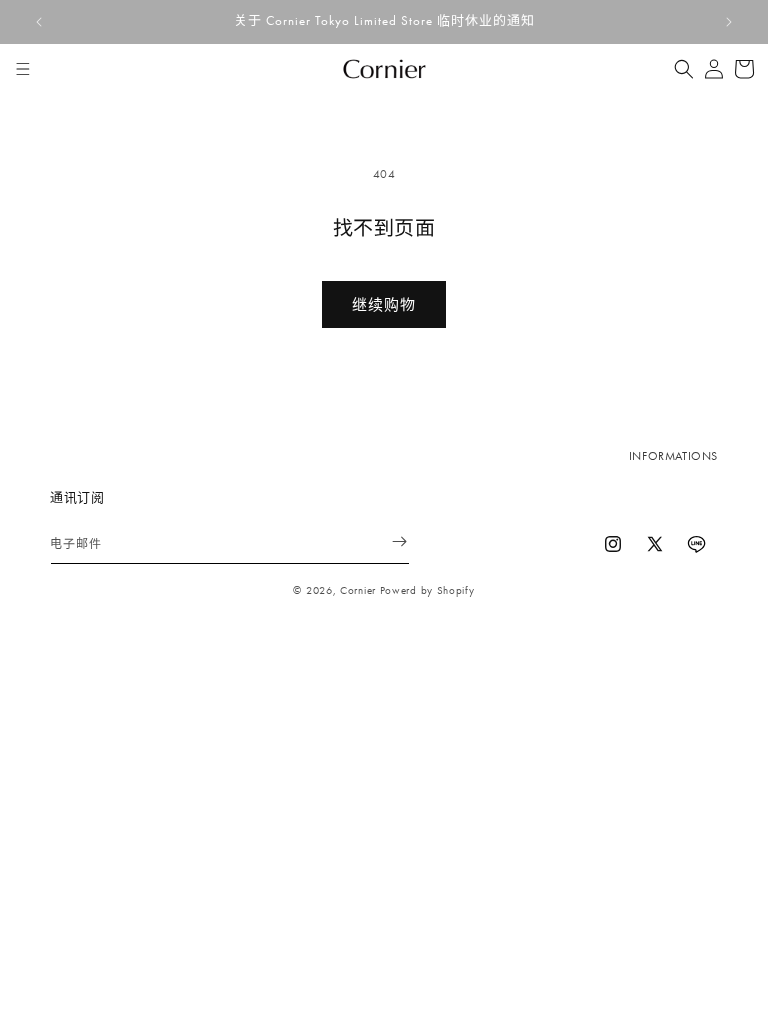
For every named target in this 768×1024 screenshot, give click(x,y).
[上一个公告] (39, 22)
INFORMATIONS (673, 456)
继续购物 (384, 305)
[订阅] (387, 541)
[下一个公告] (729, 22)
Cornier (358, 590)
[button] (23, 69)
